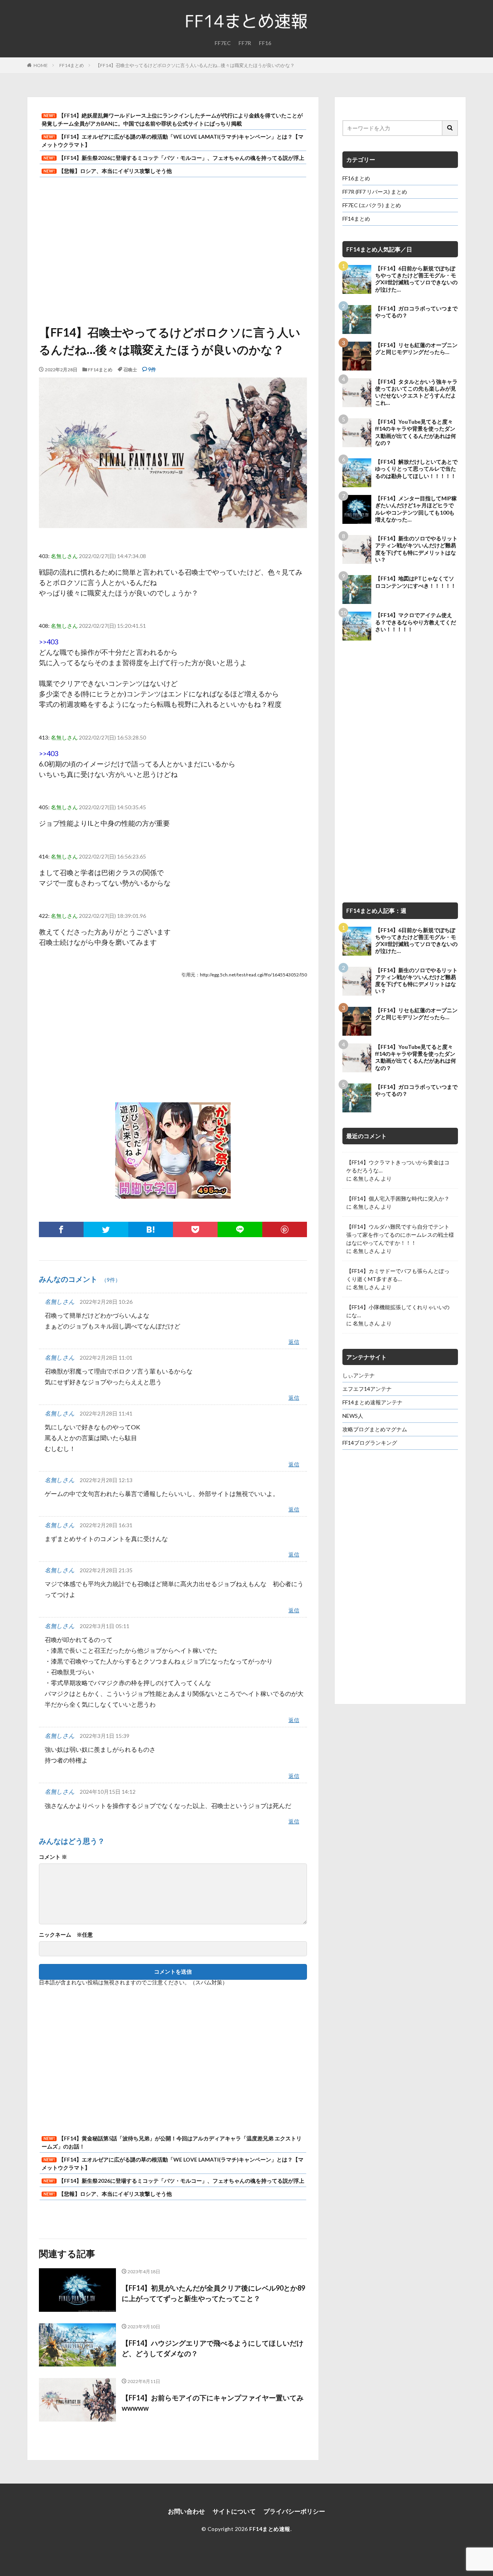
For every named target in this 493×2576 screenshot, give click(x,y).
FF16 (265, 43)
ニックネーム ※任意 (66, 1935)
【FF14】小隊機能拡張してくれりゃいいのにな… (398, 1311)
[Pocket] (195, 1229)
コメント (53, 1857)
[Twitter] (106, 1229)
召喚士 (130, 370)
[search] (450, 128)
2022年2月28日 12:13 (106, 1480)
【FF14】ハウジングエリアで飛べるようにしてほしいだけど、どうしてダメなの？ (213, 2348)
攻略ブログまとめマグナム (375, 1429)
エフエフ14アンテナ (367, 1389)
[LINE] (240, 1229)
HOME (41, 65)
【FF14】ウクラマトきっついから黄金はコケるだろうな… (398, 1166)
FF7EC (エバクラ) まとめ (372, 205)
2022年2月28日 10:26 (106, 1302)
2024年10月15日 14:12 (108, 1792)
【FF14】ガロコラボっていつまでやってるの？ (416, 312)
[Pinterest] (285, 1229)
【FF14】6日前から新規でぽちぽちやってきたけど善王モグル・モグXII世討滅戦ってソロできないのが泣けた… (416, 279)
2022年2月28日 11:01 (106, 1358)
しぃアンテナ (359, 1375)
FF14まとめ (72, 65)
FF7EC (223, 43)
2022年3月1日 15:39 (105, 1736)
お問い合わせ (186, 2511)
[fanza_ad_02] (173, 1193)
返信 (294, 1342)
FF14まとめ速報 (270, 2529)
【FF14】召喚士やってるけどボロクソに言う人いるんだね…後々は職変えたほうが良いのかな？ (195, 65)
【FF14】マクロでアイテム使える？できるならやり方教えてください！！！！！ (416, 622)
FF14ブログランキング (370, 1443)
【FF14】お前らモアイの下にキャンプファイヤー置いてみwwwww (213, 2403)
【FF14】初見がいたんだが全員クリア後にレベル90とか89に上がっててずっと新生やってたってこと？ (213, 2293)
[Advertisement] (173, 247)
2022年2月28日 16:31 (106, 1525)
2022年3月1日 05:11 (105, 1626)
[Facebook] (61, 1229)
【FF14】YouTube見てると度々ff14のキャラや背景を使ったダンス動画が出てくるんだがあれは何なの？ (416, 432)
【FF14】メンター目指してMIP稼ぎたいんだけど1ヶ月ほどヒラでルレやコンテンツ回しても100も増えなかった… (416, 509)
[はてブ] (151, 1229)
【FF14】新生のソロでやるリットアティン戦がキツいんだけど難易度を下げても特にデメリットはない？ (416, 549)
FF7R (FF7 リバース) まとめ (375, 192)
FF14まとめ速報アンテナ (372, 1402)
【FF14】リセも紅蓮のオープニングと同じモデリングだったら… (416, 348)
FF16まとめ (356, 178)
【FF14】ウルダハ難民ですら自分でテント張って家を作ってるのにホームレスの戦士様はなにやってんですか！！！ (400, 1235)
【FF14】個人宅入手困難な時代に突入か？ (398, 1198)
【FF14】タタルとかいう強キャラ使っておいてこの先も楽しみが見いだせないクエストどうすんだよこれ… (416, 392)
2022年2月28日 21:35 (106, 1570)
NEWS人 (353, 1416)
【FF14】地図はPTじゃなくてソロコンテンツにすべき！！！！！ (416, 582)
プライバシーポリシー (294, 2511)
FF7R (245, 43)
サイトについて (234, 2511)
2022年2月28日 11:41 (106, 1413)
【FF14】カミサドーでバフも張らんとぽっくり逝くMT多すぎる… (398, 1275)
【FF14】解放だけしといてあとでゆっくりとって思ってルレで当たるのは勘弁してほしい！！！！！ (416, 469)
